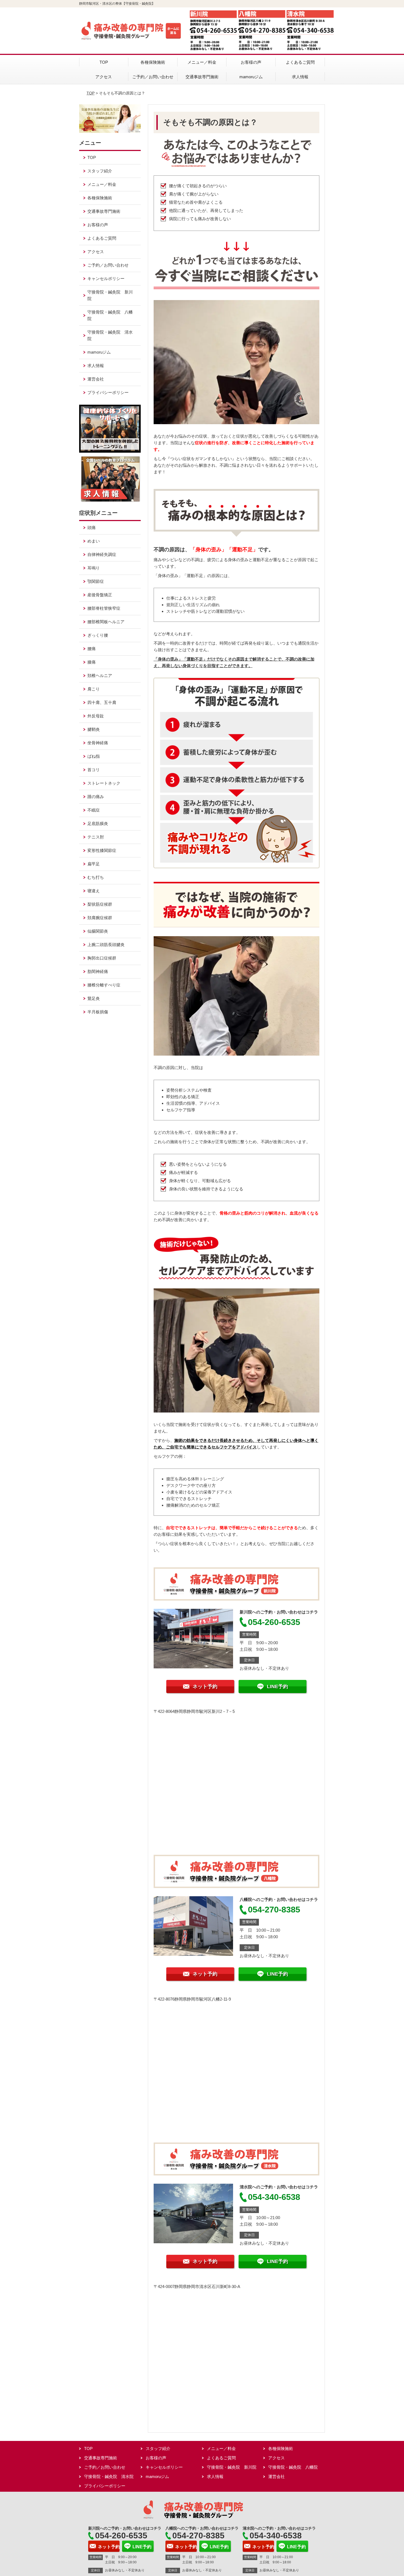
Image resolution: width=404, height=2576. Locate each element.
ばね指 (94, 756)
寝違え (94, 891)
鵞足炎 (94, 998)
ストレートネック (104, 783)
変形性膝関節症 (102, 850)
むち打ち (96, 877)
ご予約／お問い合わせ (153, 77)
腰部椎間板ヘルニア (106, 622)
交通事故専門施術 (202, 77)
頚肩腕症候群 (100, 918)
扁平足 (94, 864)
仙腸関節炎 (98, 931)
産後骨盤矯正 (100, 595)
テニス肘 (96, 837)
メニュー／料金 (202, 62)
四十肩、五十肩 (102, 702)
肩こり (94, 689)
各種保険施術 (153, 62)
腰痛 (92, 649)
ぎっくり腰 (98, 635)
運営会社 (96, 379)
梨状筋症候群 (100, 904)
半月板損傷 (98, 1012)
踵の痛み (96, 797)
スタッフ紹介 (100, 171)
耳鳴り (94, 568)
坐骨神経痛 (98, 743)
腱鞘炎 (94, 729)
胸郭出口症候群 (102, 958)
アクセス (104, 77)
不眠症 (94, 810)
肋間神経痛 (98, 971)
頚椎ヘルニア (100, 676)
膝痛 (92, 662)
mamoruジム (251, 77)
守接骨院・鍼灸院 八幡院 (110, 315)
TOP (104, 62)
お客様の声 (251, 62)
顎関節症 (96, 581)
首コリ (94, 770)
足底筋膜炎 (98, 823)
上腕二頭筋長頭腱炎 (106, 945)
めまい (94, 541)
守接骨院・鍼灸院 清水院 (110, 335)
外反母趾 (96, 716)
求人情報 (300, 77)
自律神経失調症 (102, 554)
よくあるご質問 (300, 62)
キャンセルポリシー (106, 279)
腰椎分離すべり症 (104, 985)
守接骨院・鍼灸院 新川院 (110, 295)
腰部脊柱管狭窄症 (104, 608)
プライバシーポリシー (108, 392)
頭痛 (92, 528)
